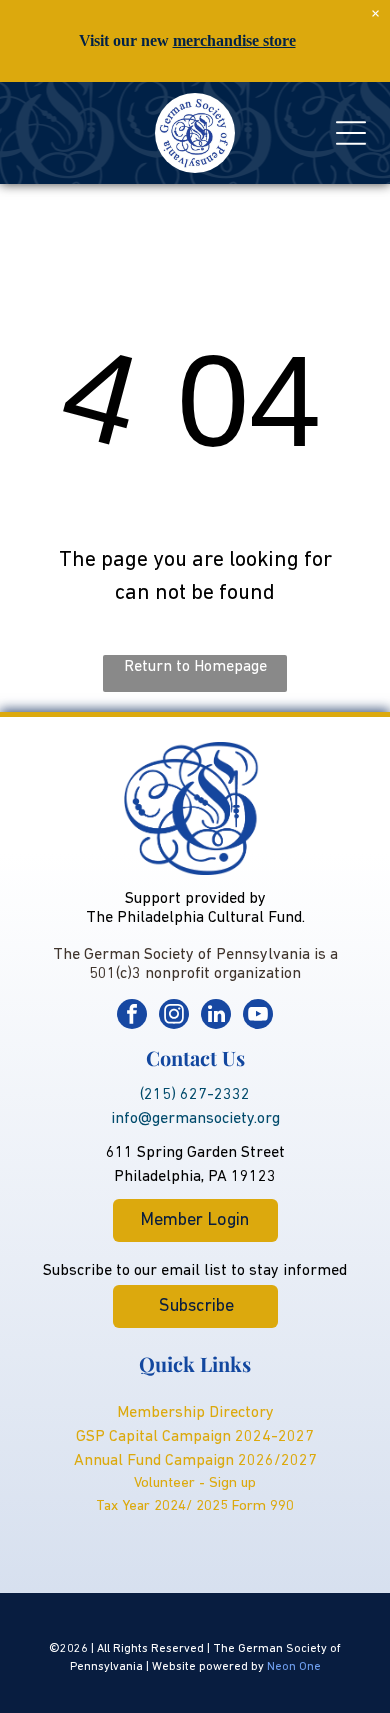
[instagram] (174, 1016)
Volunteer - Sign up (195, 1483)
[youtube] (258, 1016)
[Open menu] (351, 133)
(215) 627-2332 (195, 1095)
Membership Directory (195, 1413)
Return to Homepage (195, 667)
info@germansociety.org (195, 1119)
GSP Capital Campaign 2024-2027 (195, 1437)
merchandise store (234, 40)
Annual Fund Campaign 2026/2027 (195, 1461)
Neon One (294, 1667)
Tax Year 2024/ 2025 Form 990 (195, 1506)
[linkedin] (216, 1016)
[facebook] (132, 1016)
